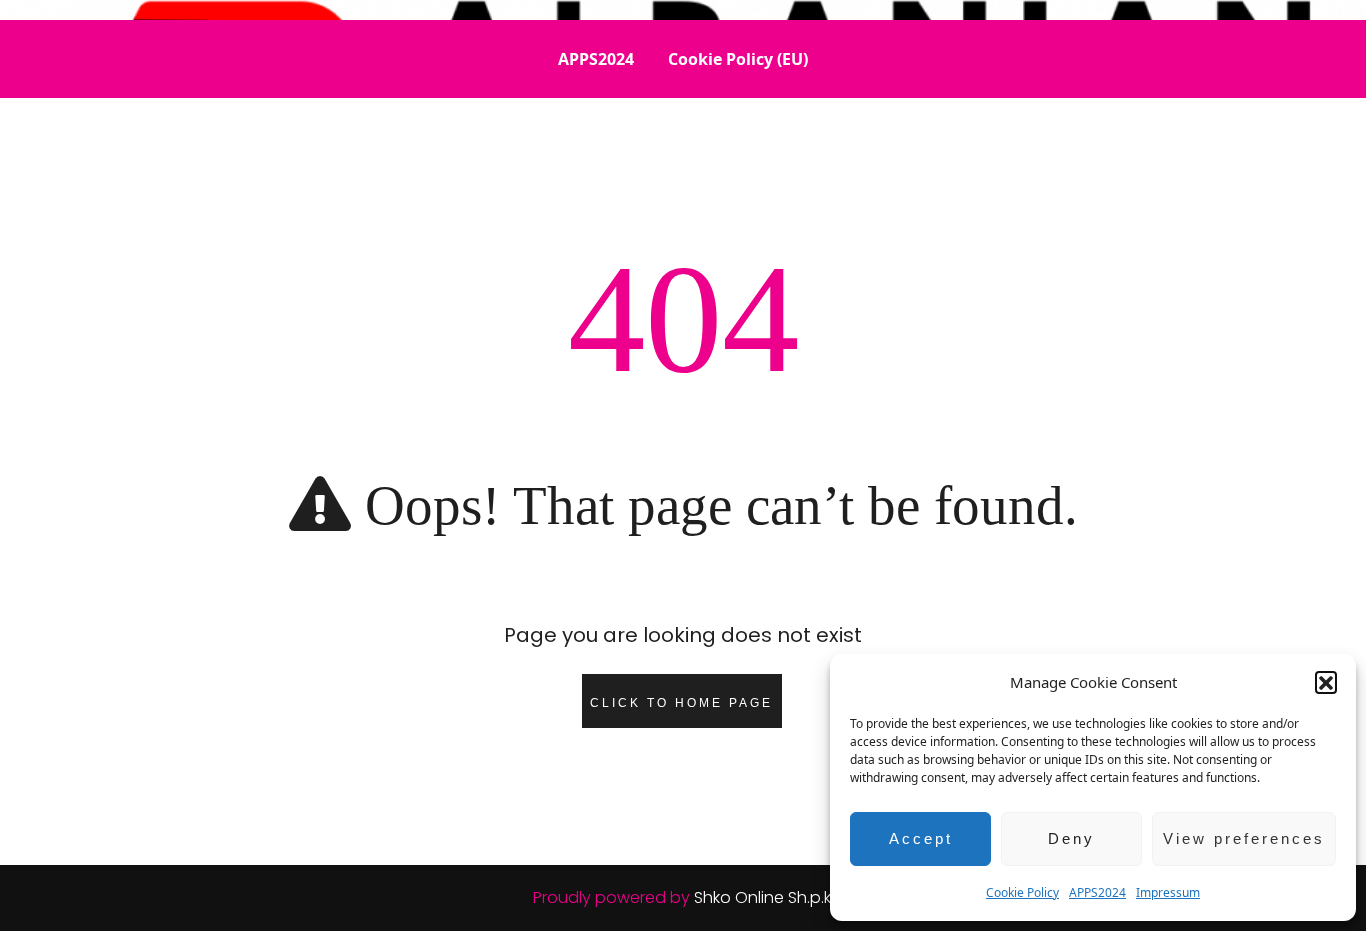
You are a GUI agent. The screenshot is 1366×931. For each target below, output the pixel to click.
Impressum (1168, 892)
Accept (921, 838)
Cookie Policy (1022, 892)
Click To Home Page (681, 703)
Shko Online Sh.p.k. (764, 897)
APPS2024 (1097, 892)
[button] (1326, 682)
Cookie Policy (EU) (738, 59)
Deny (1071, 838)
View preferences (1244, 838)
